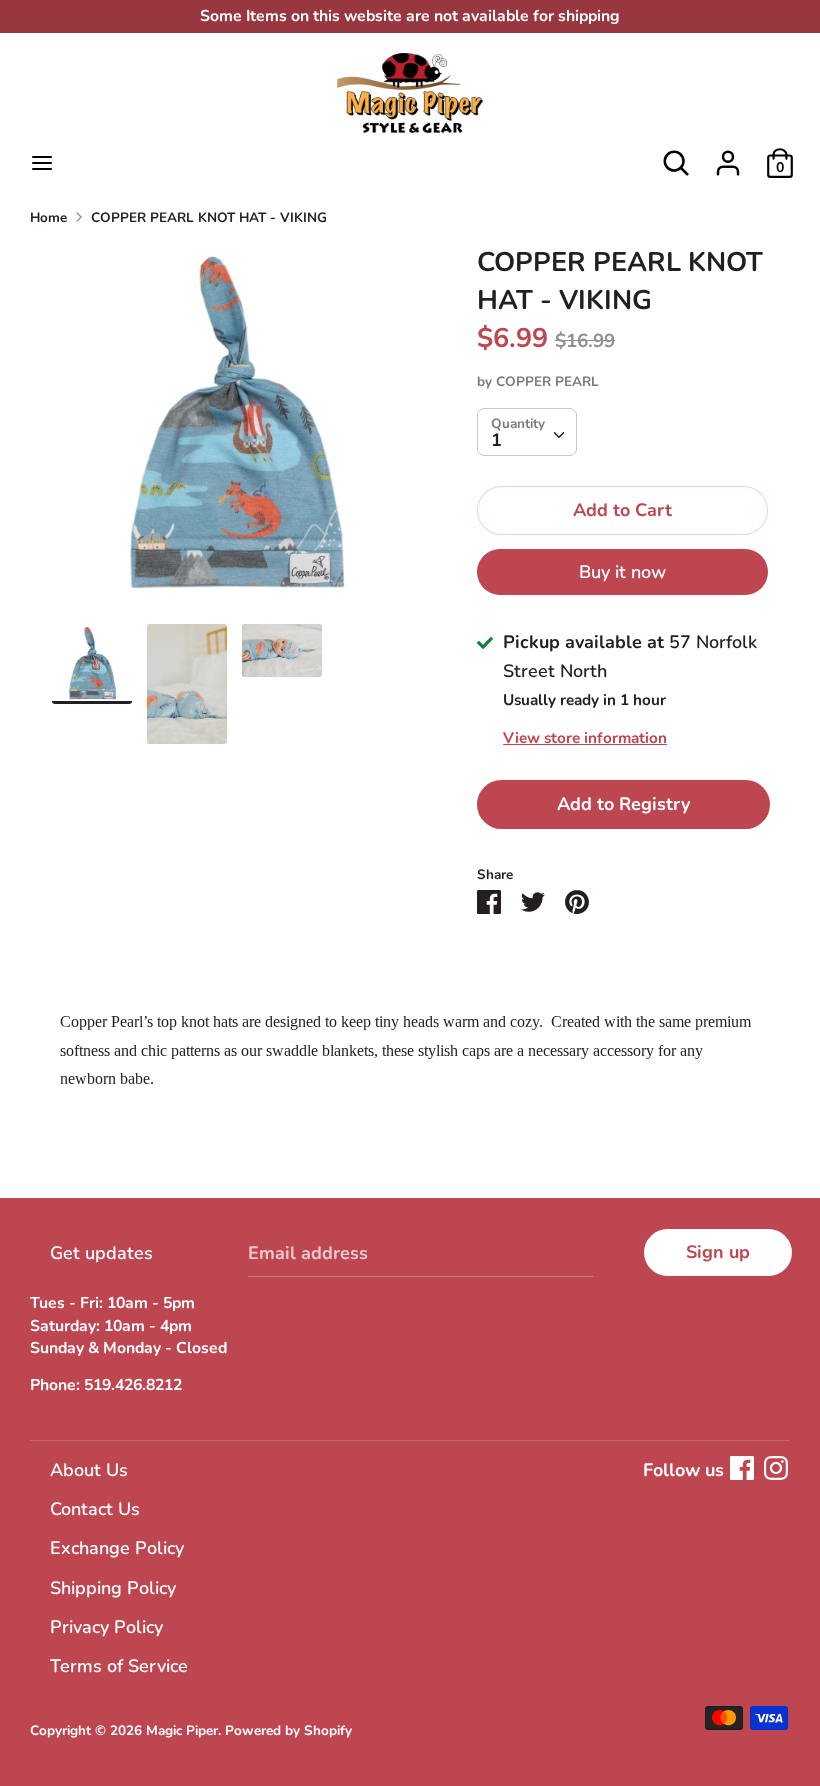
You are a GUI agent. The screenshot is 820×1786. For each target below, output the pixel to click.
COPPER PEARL (547, 381)
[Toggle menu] (42, 163)
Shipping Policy (113, 1588)
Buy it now (622, 572)
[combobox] (527, 432)
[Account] (728, 157)
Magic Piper (182, 1730)
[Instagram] (776, 1468)
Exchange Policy (117, 1548)
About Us (89, 1470)
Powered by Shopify (288, 1730)
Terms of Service (119, 1666)
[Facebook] (742, 1468)
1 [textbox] (496, 440)
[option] (234, 434)
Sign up (718, 1252)
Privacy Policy (106, 1627)
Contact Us (95, 1509)
